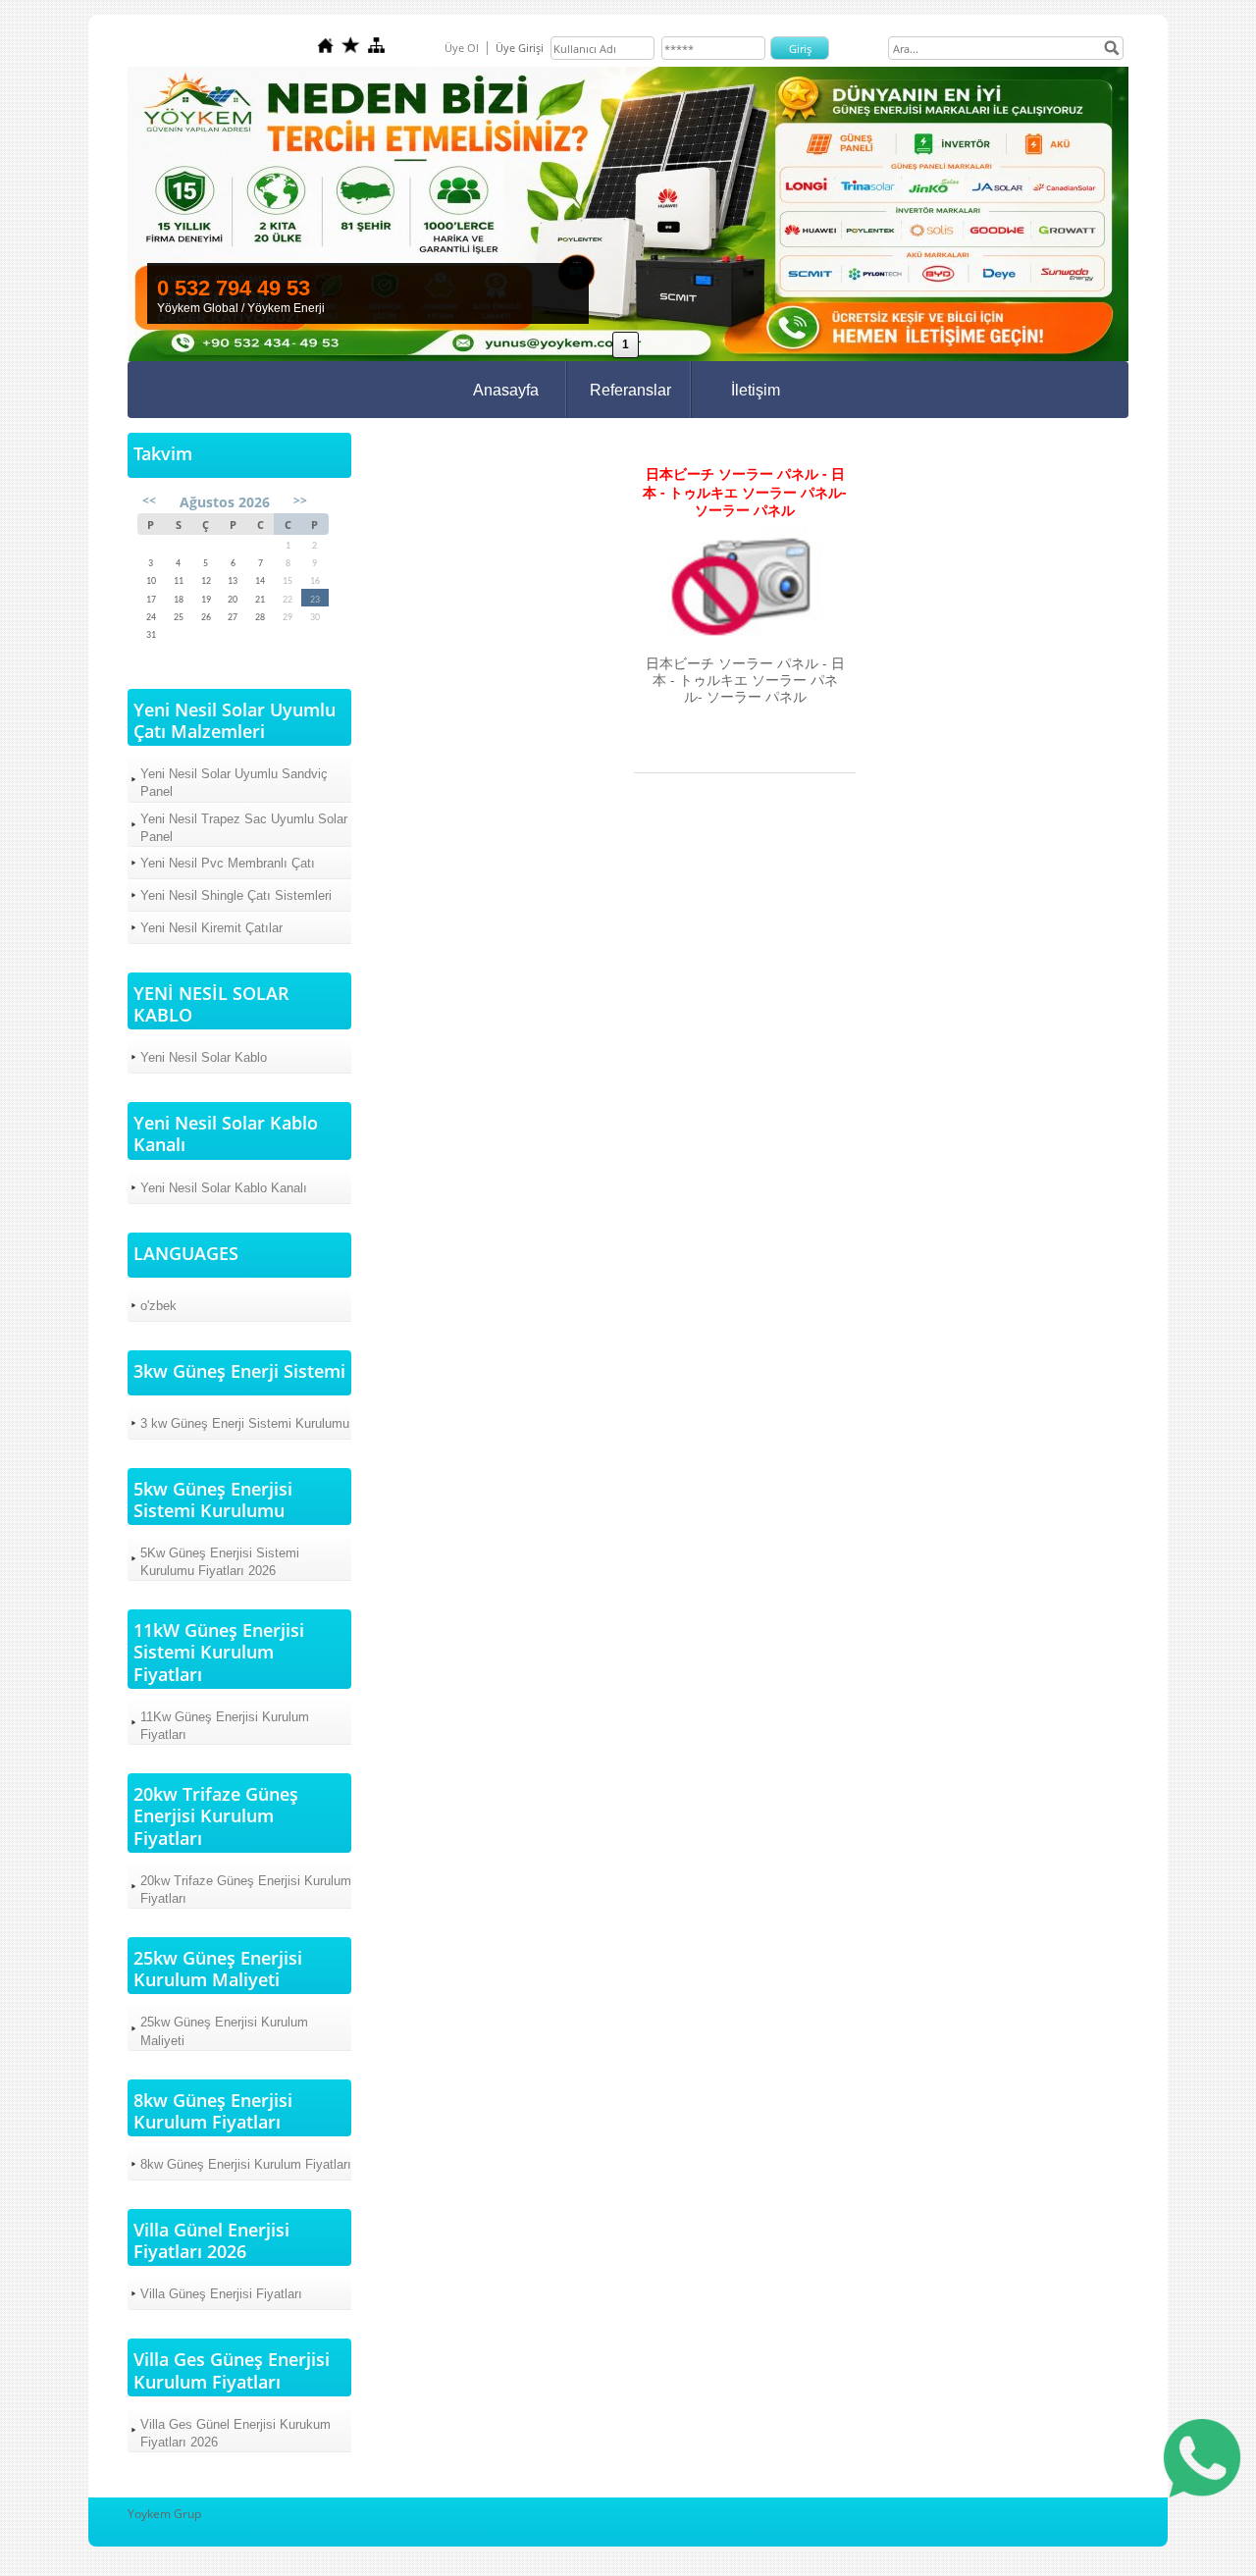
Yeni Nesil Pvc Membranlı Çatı (228, 863)
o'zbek (158, 1306)
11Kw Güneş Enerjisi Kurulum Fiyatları (225, 1726)
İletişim (756, 390)
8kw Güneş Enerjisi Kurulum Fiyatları (246, 2164)
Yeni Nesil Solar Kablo (204, 1057)
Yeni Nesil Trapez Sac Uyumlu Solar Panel (244, 828)
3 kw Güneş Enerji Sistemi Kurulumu (245, 1423)
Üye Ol (462, 48)
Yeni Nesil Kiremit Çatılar (211, 928)
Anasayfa (506, 390)
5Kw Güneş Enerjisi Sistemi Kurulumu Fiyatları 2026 (220, 1562)
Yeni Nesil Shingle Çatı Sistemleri (236, 895)
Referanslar (630, 390)
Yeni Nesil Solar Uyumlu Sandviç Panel (234, 783)
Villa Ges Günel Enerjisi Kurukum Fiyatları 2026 (235, 2433)
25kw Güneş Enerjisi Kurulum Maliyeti (224, 2031)
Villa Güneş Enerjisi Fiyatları (221, 2294)
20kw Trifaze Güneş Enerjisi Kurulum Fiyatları (246, 1890)
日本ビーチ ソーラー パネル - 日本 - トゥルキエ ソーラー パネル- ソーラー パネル (745, 492)
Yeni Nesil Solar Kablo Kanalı (224, 1188)
